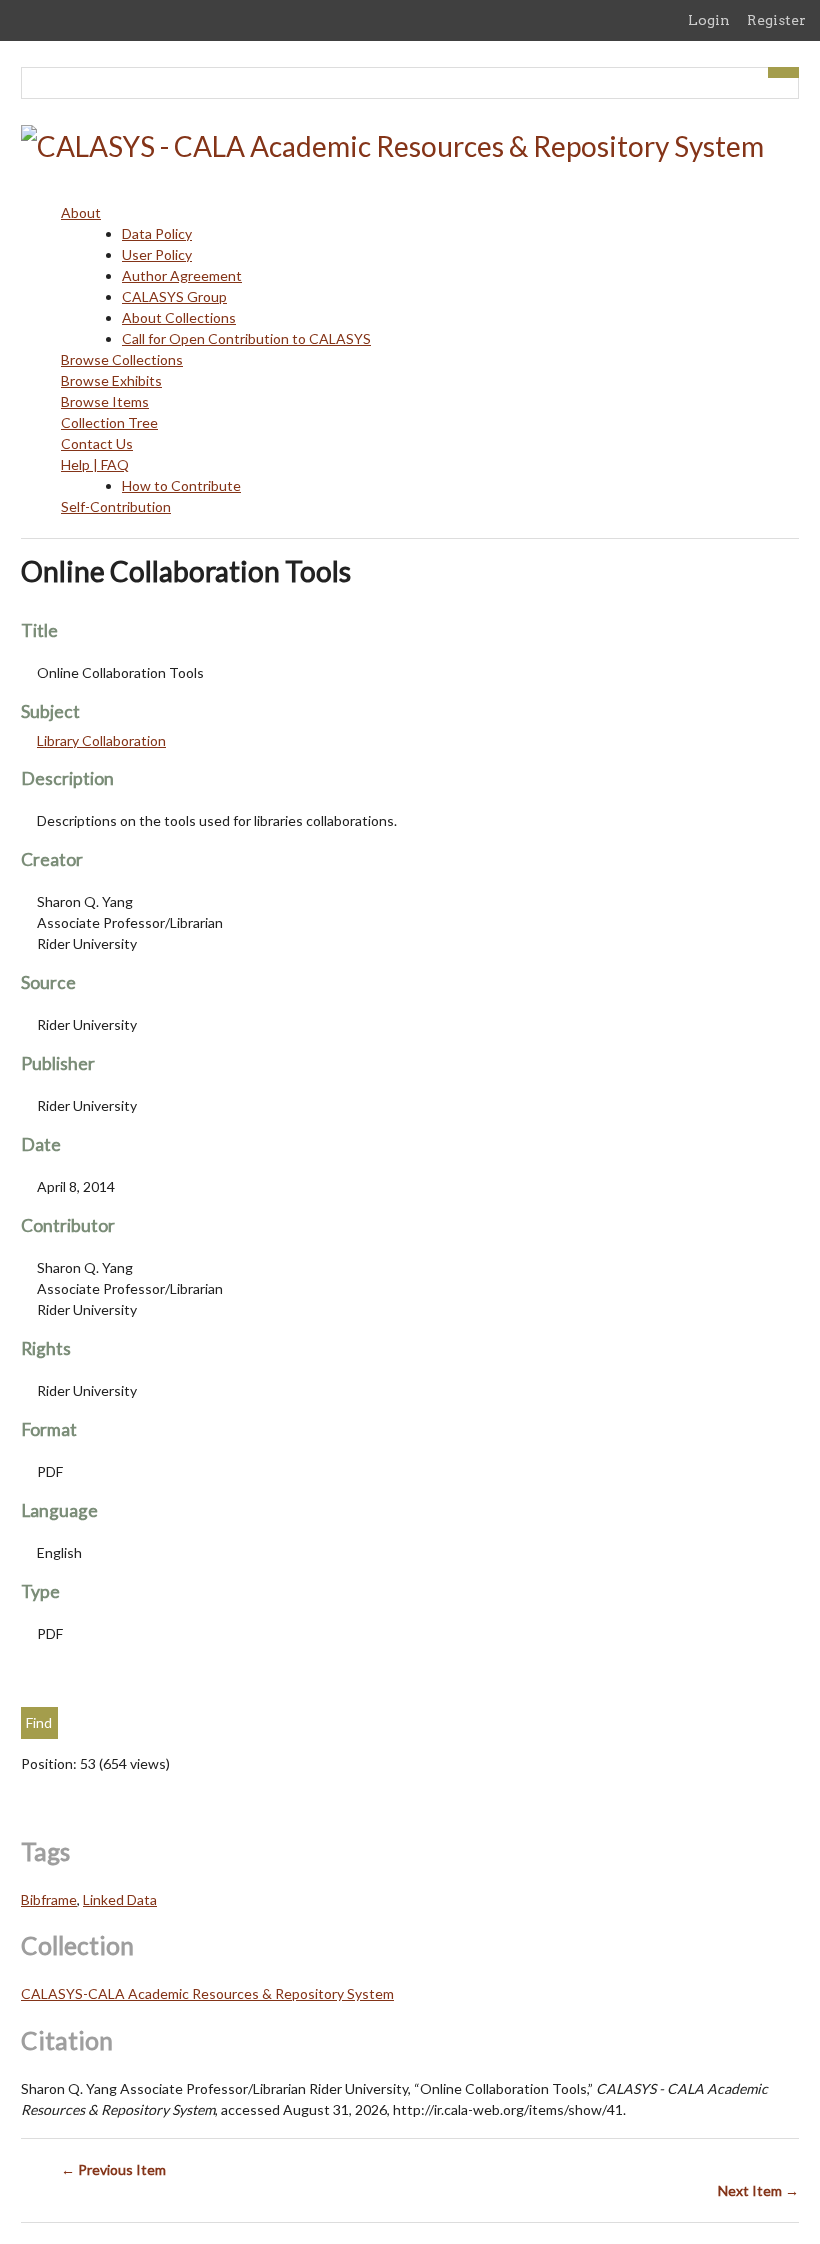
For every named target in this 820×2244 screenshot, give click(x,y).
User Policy (157, 254)
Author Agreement (182, 275)
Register (776, 20)
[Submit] (784, 72)
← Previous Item (113, 2169)
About (81, 212)
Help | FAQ (95, 464)
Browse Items (105, 401)
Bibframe (49, 1899)
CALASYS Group (174, 296)
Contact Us (97, 443)
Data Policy (157, 233)
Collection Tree (109, 422)
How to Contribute (181, 485)
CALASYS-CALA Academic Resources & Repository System (207, 1993)
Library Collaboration (101, 740)
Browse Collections (122, 359)
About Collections (179, 317)
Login (709, 20)
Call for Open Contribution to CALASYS (246, 338)
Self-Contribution (116, 506)
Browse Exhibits (111, 380)
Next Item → (758, 2190)
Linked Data (120, 1899)
